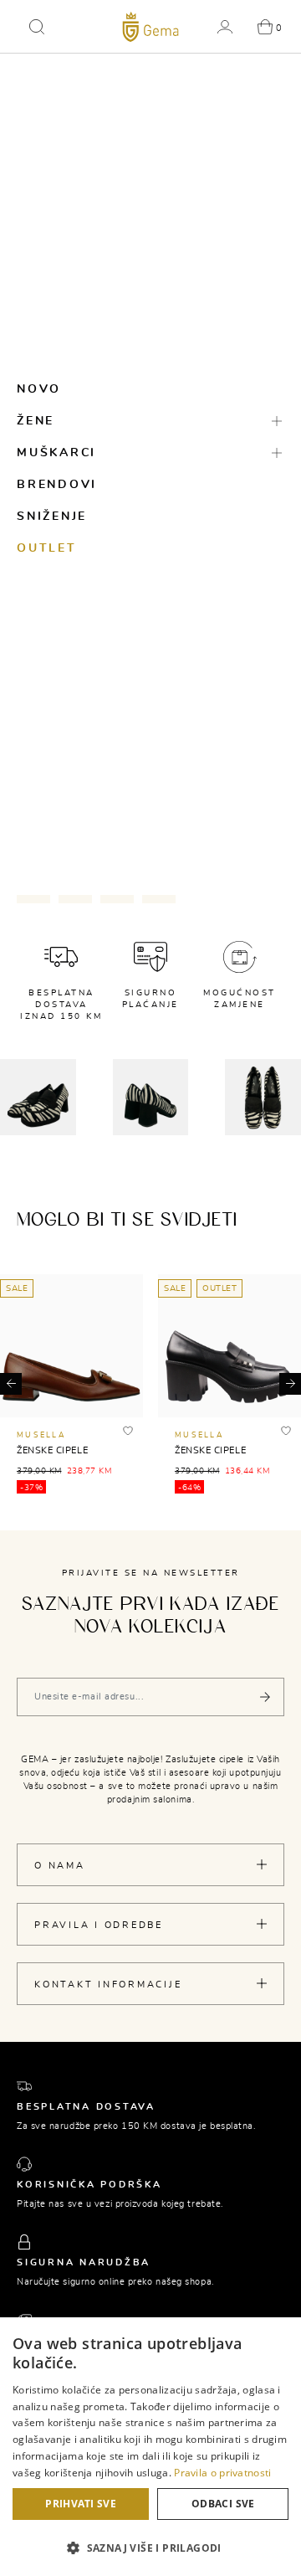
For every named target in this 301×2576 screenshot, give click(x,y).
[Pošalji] (265, 1697)
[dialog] (150, 2447)
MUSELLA (41, 1435)
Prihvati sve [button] (81, 2504)
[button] (37, 27)
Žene (36, 421)
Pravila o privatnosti (222, 2473)
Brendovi (57, 485)
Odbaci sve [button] (223, 2504)
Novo (39, 389)
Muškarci (56, 453)
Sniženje (52, 517)
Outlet (47, 548)
